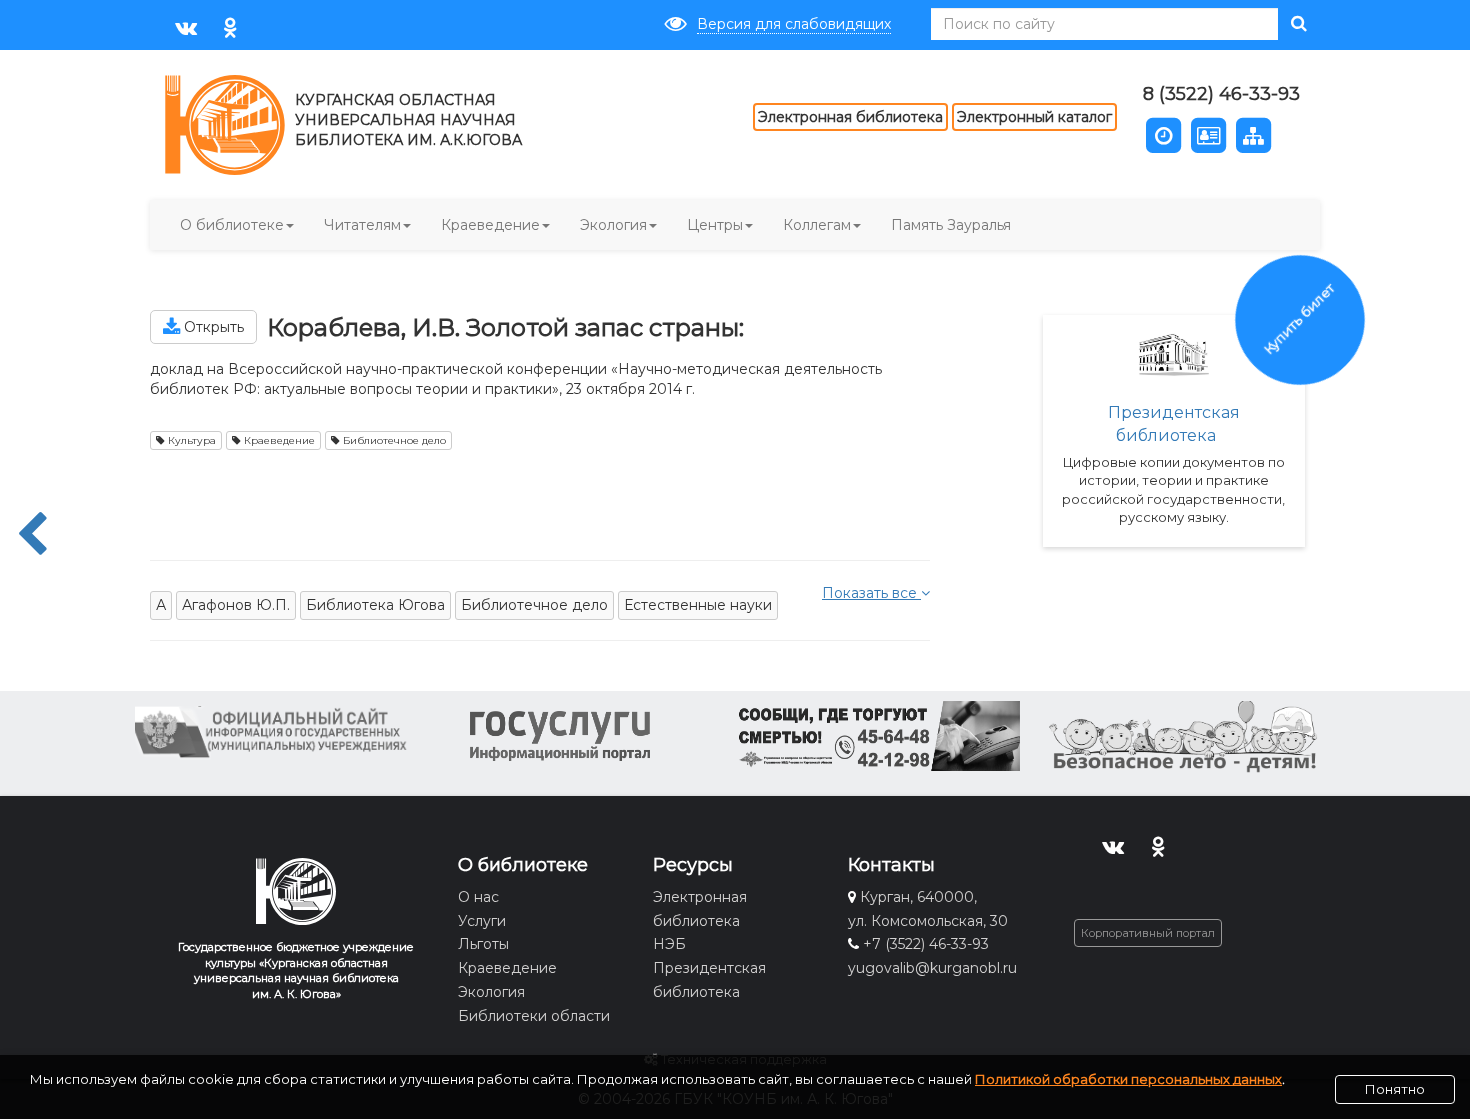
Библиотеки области (534, 1016)
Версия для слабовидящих (794, 24)
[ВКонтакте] (185, 26)
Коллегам (817, 225)
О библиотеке (232, 225)
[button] (1163, 133)
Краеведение (490, 225)
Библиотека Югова (375, 605)
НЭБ (669, 944)
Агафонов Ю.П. (236, 605)
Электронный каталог (1034, 117)
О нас (478, 897)
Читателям (362, 225)
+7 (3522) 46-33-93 (926, 944)
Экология (613, 225)
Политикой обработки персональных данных (1128, 1079)
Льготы (483, 944)
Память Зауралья (951, 225)
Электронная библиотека (850, 117)
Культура (190, 440)
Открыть (212, 327)
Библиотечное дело (393, 440)
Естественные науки (698, 605)
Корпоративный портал (1148, 933)
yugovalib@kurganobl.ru (932, 968)
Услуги (482, 921)
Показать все (871, 593)
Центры (715, 225)
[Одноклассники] (230, 26)
